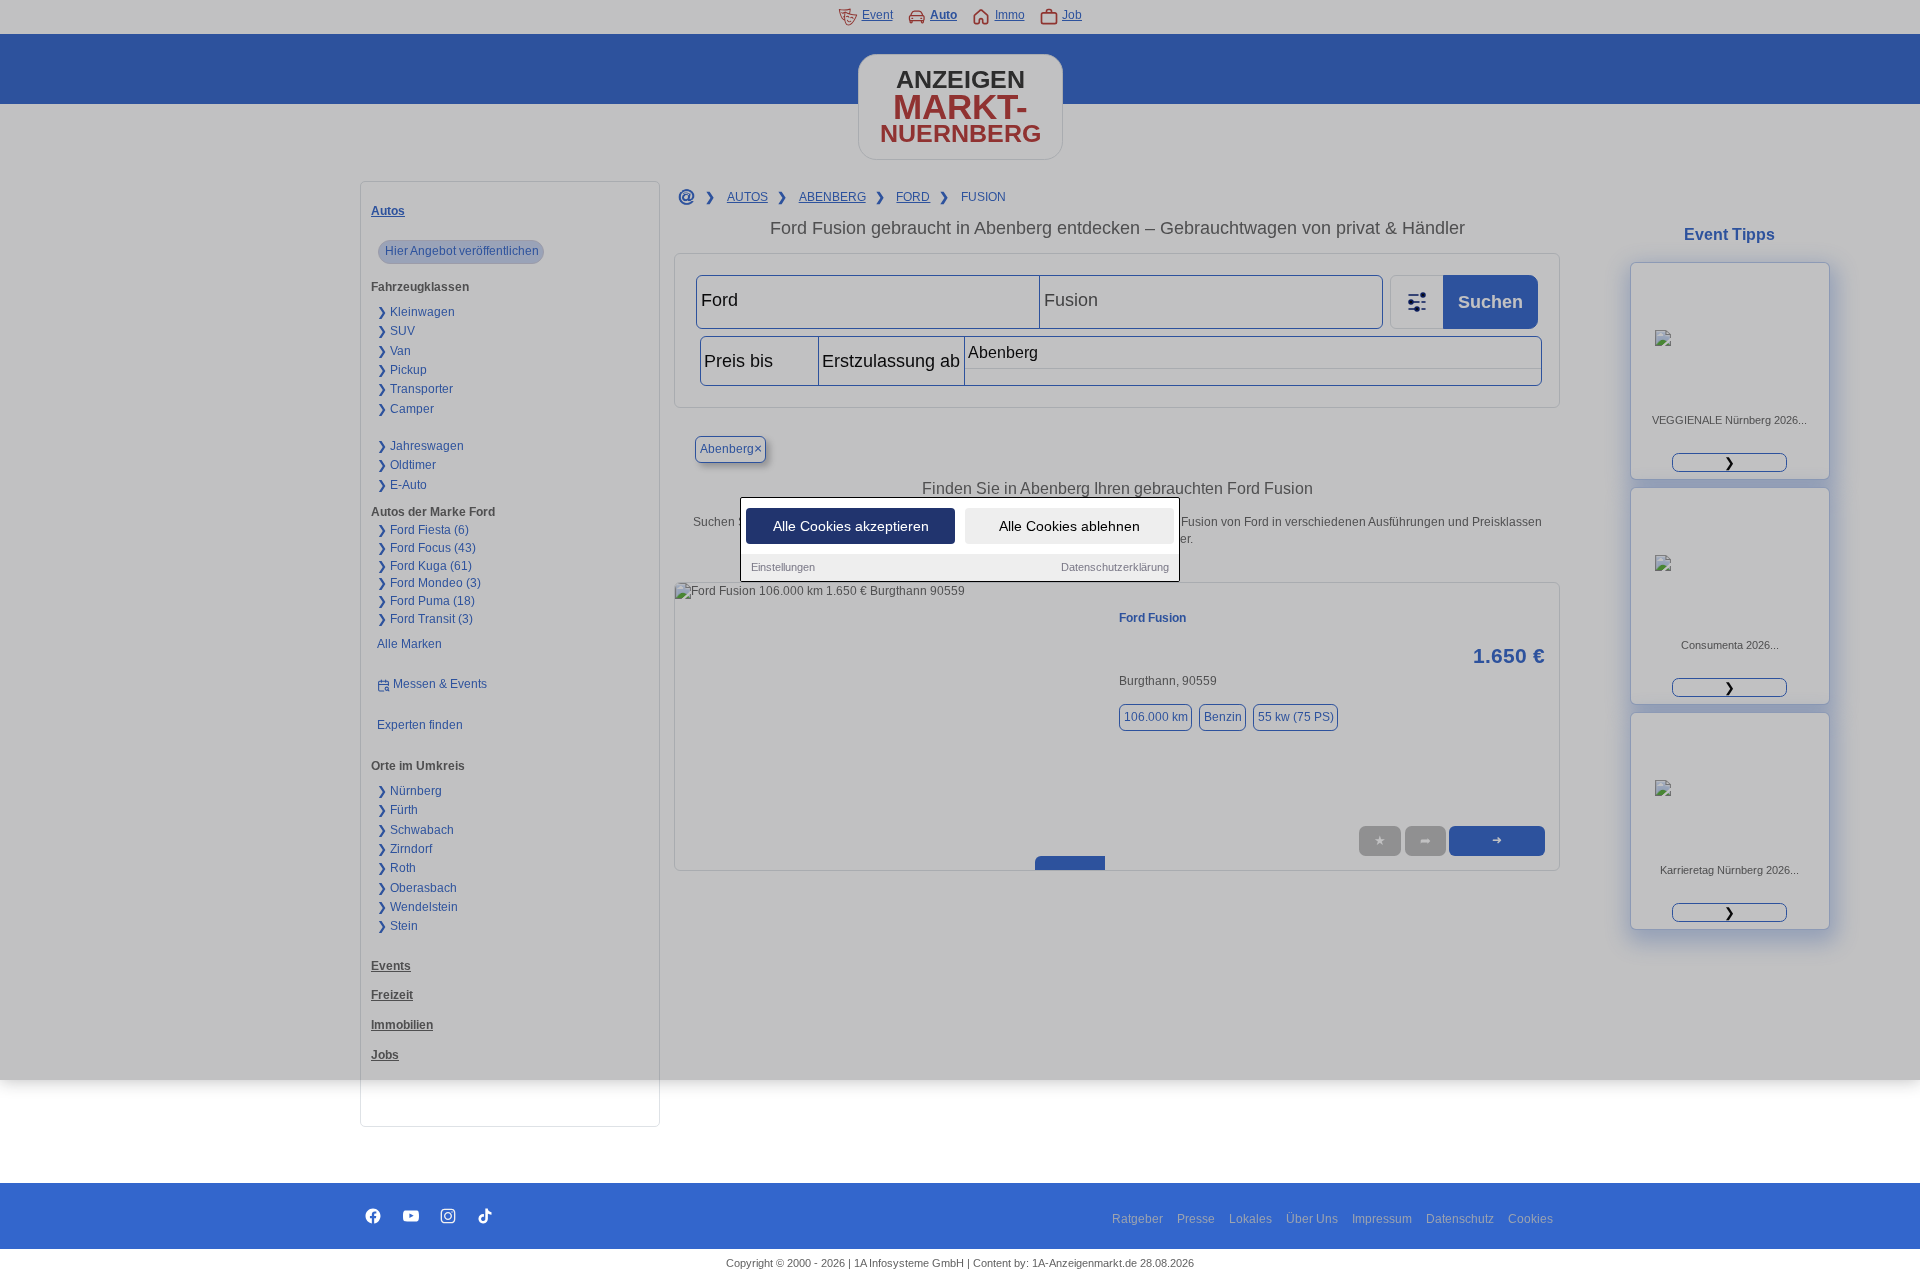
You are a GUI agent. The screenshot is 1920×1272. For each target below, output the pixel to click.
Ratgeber (1137, 1219)
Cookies (1530, 1219)
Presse (1196, 1219)
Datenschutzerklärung (1115, 567)
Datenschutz (1460, 1219)
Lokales (1250, 1219)
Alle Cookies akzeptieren (851, 526)
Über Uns (1312, 1219)
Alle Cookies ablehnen (1069, 526)
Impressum (1382, 1219)
